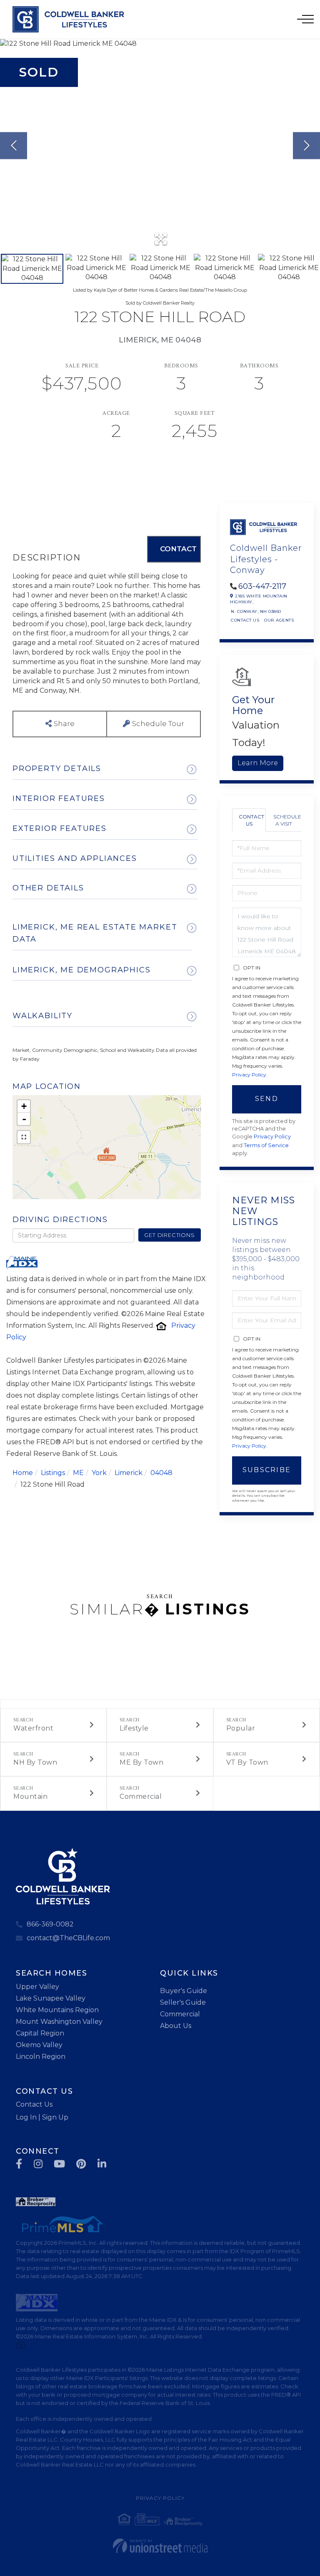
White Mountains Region (57, 2010)
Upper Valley (37, 1987)
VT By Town (247, 1762)
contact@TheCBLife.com (68, 1938)
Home (23, 1473)
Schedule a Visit (287, 820)
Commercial (141, 1796)
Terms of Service (266, 1145)
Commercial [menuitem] (180, 2014)
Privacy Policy (249, 1075)
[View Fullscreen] (24, 1137)
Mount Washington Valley (59, 2022)
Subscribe (267, 1470)
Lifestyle (134, 1728)
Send (267, 1099)
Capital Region (40, 2033)
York (99, 1473)
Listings (53, 1473)
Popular (241, 1728)
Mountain (30, 1796)
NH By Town (35, 1762)
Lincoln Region (41, 2057)
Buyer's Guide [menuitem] (184, 1991)
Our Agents (279, 620)
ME (78, 1473)
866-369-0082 (50, 1924)
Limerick (129, 1473)
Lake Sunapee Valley (51, 1998)
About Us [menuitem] (176, 2026)
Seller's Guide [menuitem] (183, 2002)
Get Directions (169, 1235)
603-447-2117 (262, 586)
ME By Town (141, 1762)
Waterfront (33, 1728)
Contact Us (245, 620)
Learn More (258, 763)
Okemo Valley (39, 2045)
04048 (161, 1473)
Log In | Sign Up (42, 2117)
